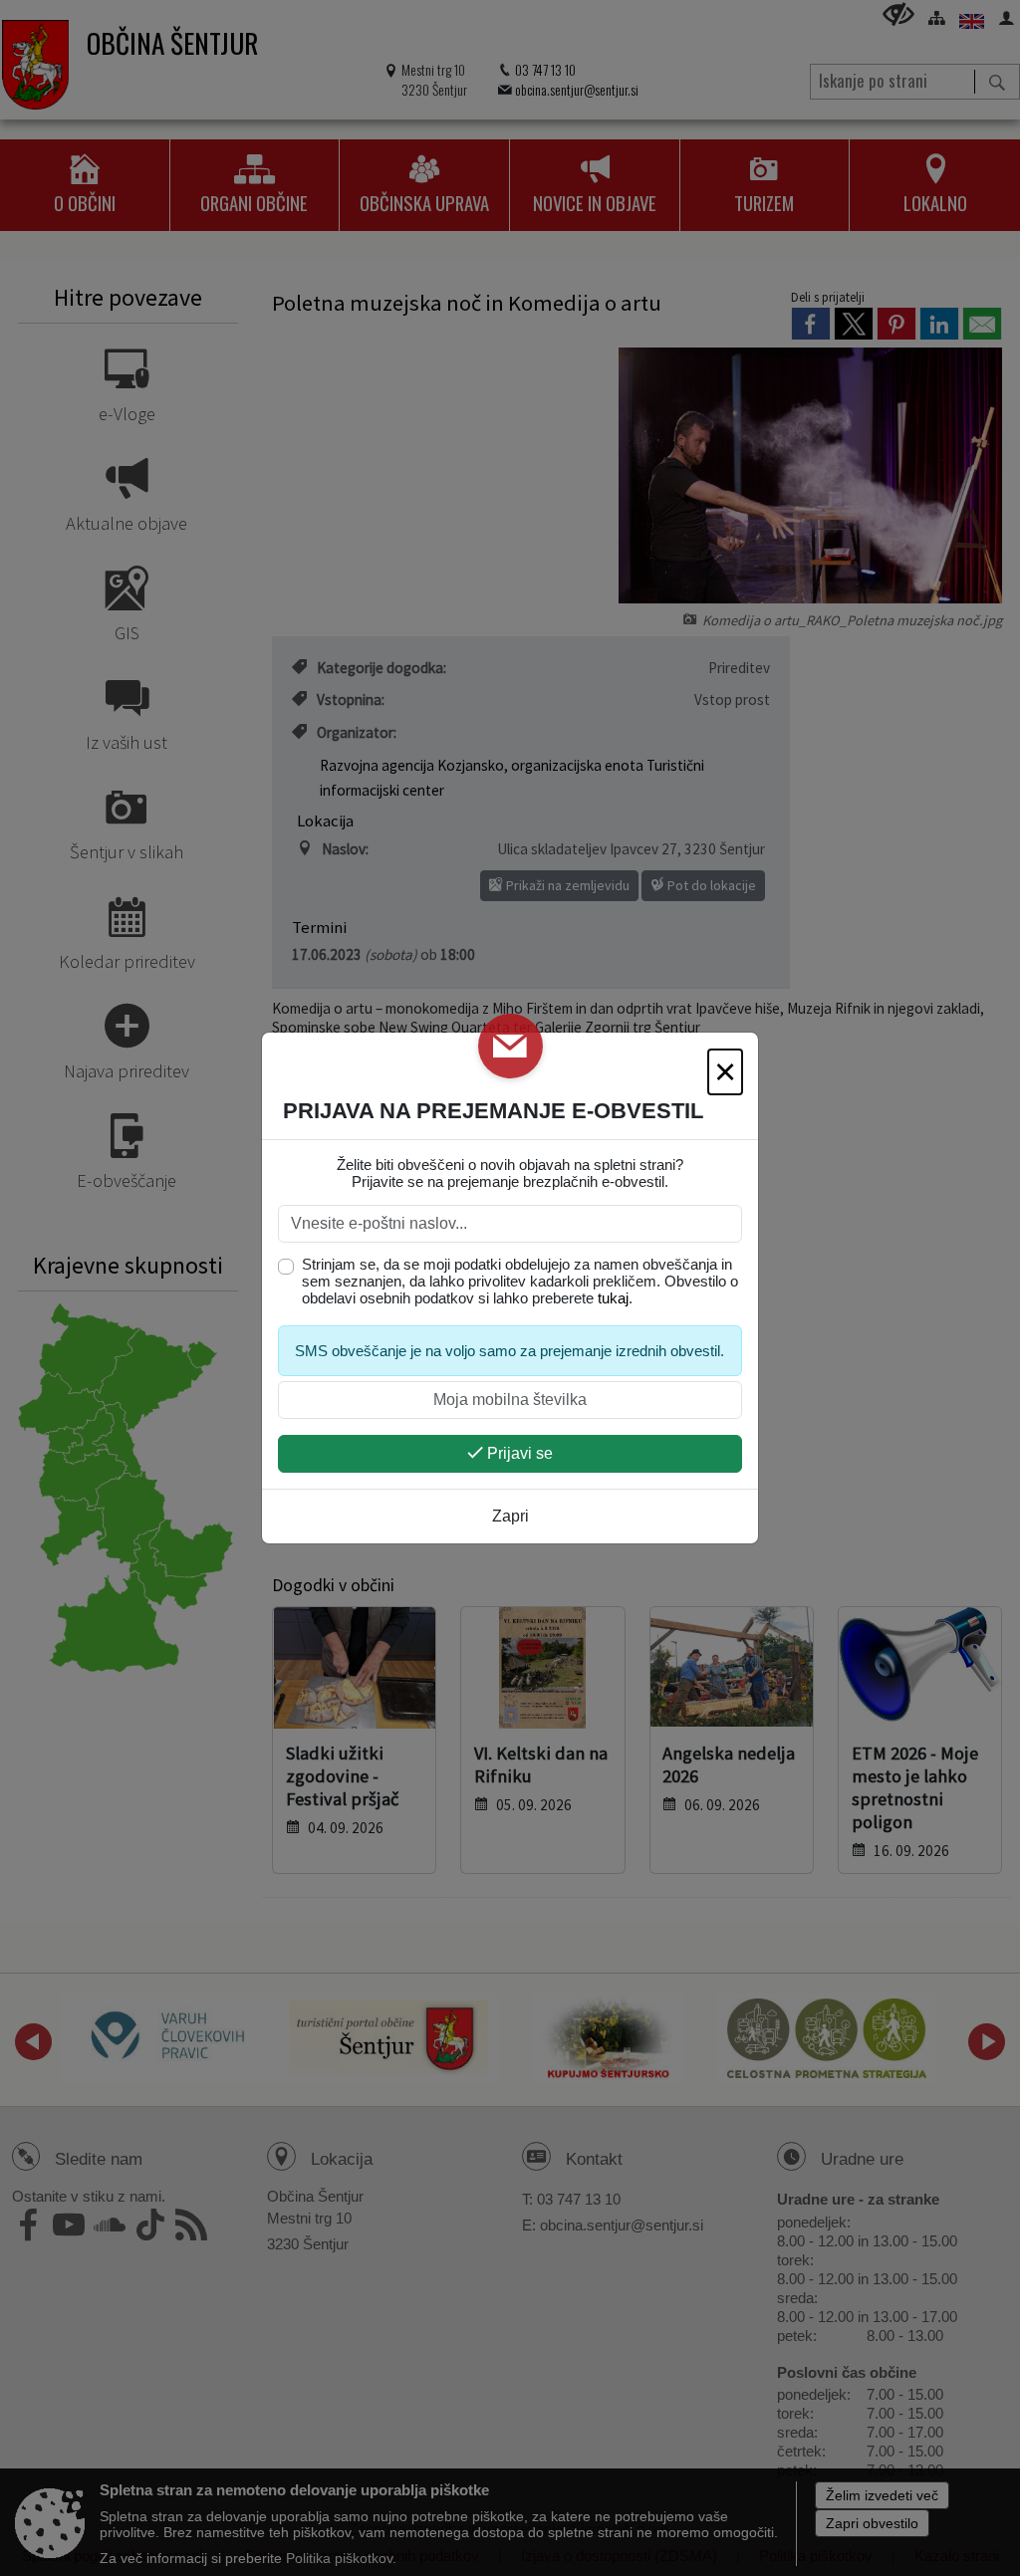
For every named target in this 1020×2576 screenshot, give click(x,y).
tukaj (613, 1298)
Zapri (510, 1516)
